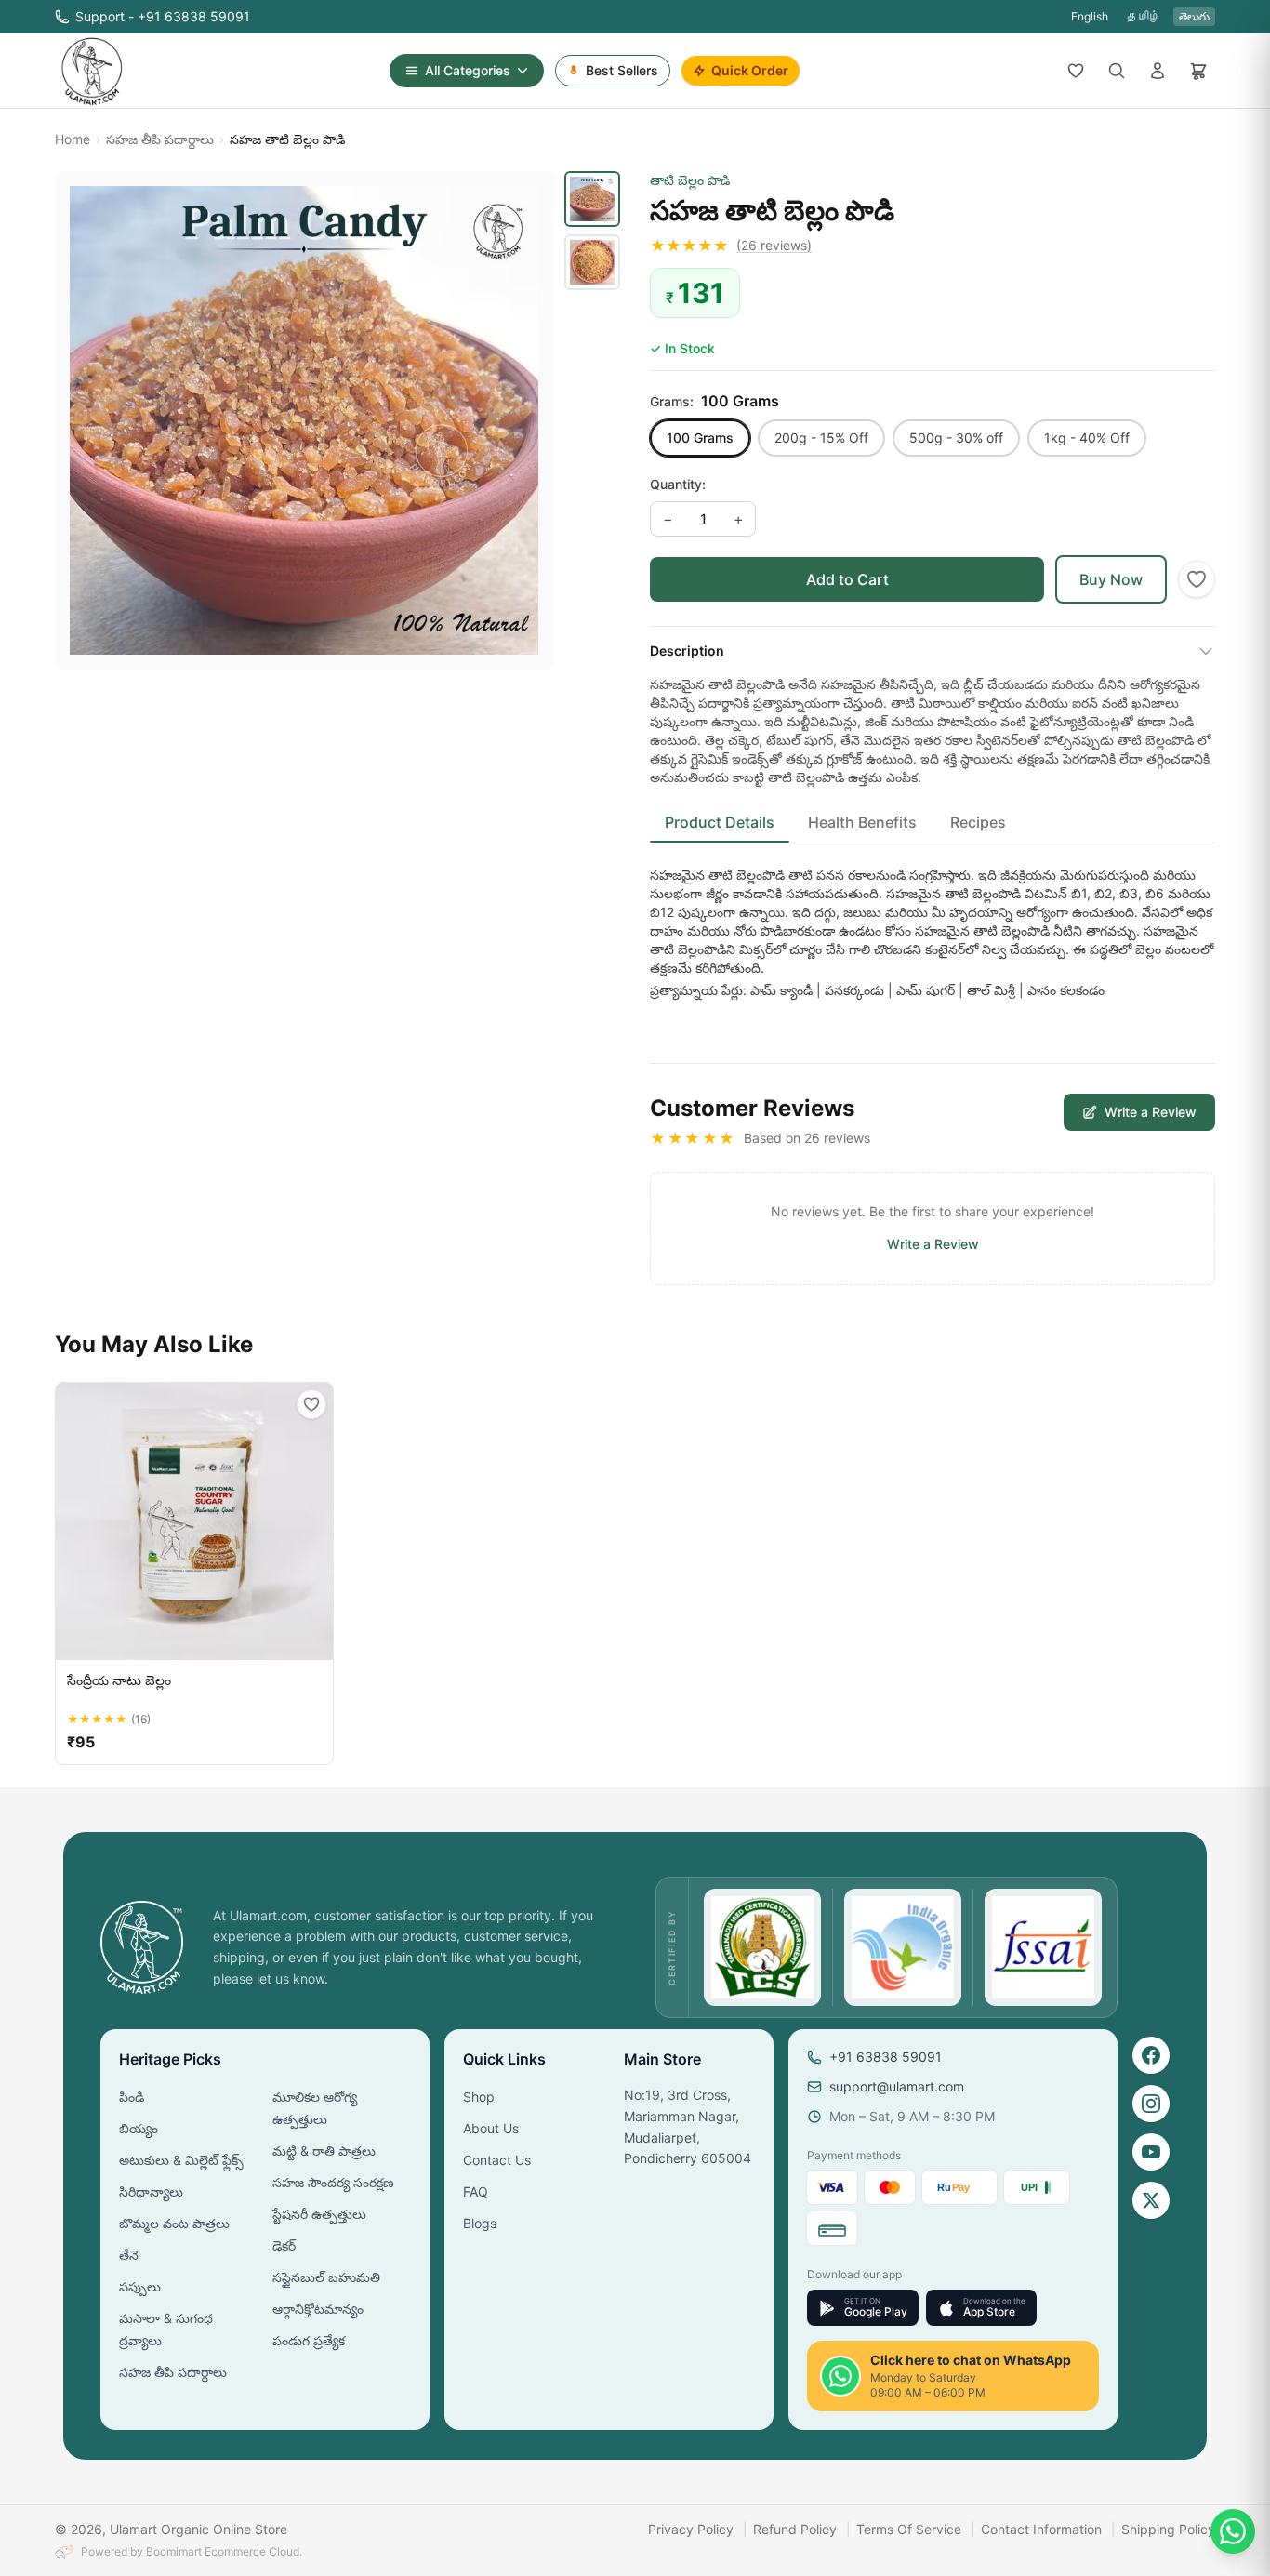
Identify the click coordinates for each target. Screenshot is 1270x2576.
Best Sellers (622, 70)
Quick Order (750, 70)
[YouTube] (1151, 2152)
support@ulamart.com (897, 2086)
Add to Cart (847, 579)
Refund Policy (795, 2529)
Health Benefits (862, 822)
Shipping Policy (1168, 2529)
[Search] (1117, 71)
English (1090, 16)
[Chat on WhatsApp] (1233, 2531)
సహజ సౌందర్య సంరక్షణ (333, 2182)
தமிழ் (1144, 16)
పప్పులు (140, 2286)
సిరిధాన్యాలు (151, 2191)
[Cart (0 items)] (1198, 71)
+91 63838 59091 (886, 2057)
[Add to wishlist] (1197, 579)
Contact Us (497, 2160)
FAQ (476, 2191)
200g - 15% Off (821, 438)
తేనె (129, 2255)
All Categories (468, 70)
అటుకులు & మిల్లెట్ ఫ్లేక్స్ (181, 2160)
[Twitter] (1151, 2200)
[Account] (1158, 71)
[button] (933, 246)
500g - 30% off (956, 438)
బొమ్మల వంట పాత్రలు (174, 2223)
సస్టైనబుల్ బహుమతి (326, 2277)
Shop (479, 2097)
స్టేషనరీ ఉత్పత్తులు (319, 2214)
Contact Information (1041, 2529)
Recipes (978, 822)
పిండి (132, 2097)
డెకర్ (284, 2245)
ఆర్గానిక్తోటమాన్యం (318, 2309)
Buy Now (1111, 579)
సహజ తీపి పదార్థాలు (160, 139)
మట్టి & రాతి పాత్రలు (324, 2151)
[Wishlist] (1076, 71)
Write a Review (1151, 1112)
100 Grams (700, 438)
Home (73, 139)
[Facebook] (1151, 2055)
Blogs (480, 2223)
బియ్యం (139, 2128)
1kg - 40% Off (1087, 438)
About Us (491, 2128)
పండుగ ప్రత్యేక (309, 2340)
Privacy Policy (691, 2529)
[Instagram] (1151, 2104)
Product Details (720, 822)
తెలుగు (1194, 16)
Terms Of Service (909, 2529)
